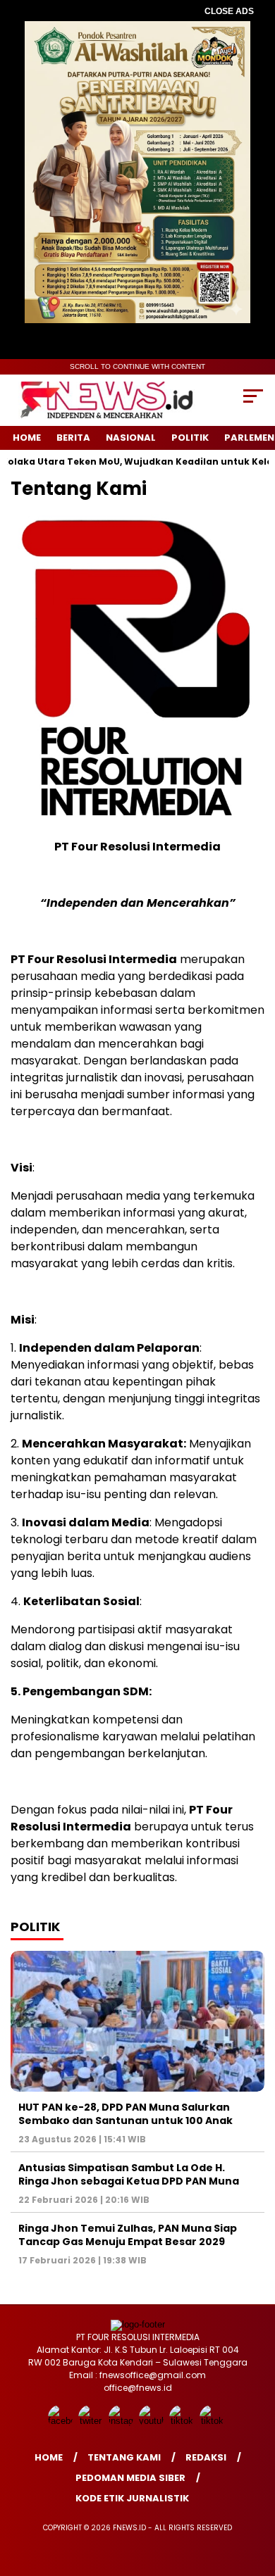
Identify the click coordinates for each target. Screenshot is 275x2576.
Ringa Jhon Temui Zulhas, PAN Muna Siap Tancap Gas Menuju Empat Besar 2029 (128, 2235)
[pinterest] (213, 2421)
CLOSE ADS (229, 11)
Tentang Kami (124, 2457)
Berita (73, 438)
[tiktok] (183, 2421)
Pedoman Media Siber (130, 2478)
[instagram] (122, 2421)
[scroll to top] (255, 2494)
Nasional (131, 438)
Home (27, 438)
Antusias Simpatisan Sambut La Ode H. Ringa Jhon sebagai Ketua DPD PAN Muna (129, 2174)
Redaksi (206, 2457)
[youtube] (153, 2421)
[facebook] (62, 2421)
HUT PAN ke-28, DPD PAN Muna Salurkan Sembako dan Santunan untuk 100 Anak (126, 2113)
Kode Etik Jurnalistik (132, 2498)
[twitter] (92, 2421)
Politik (190, 438)
